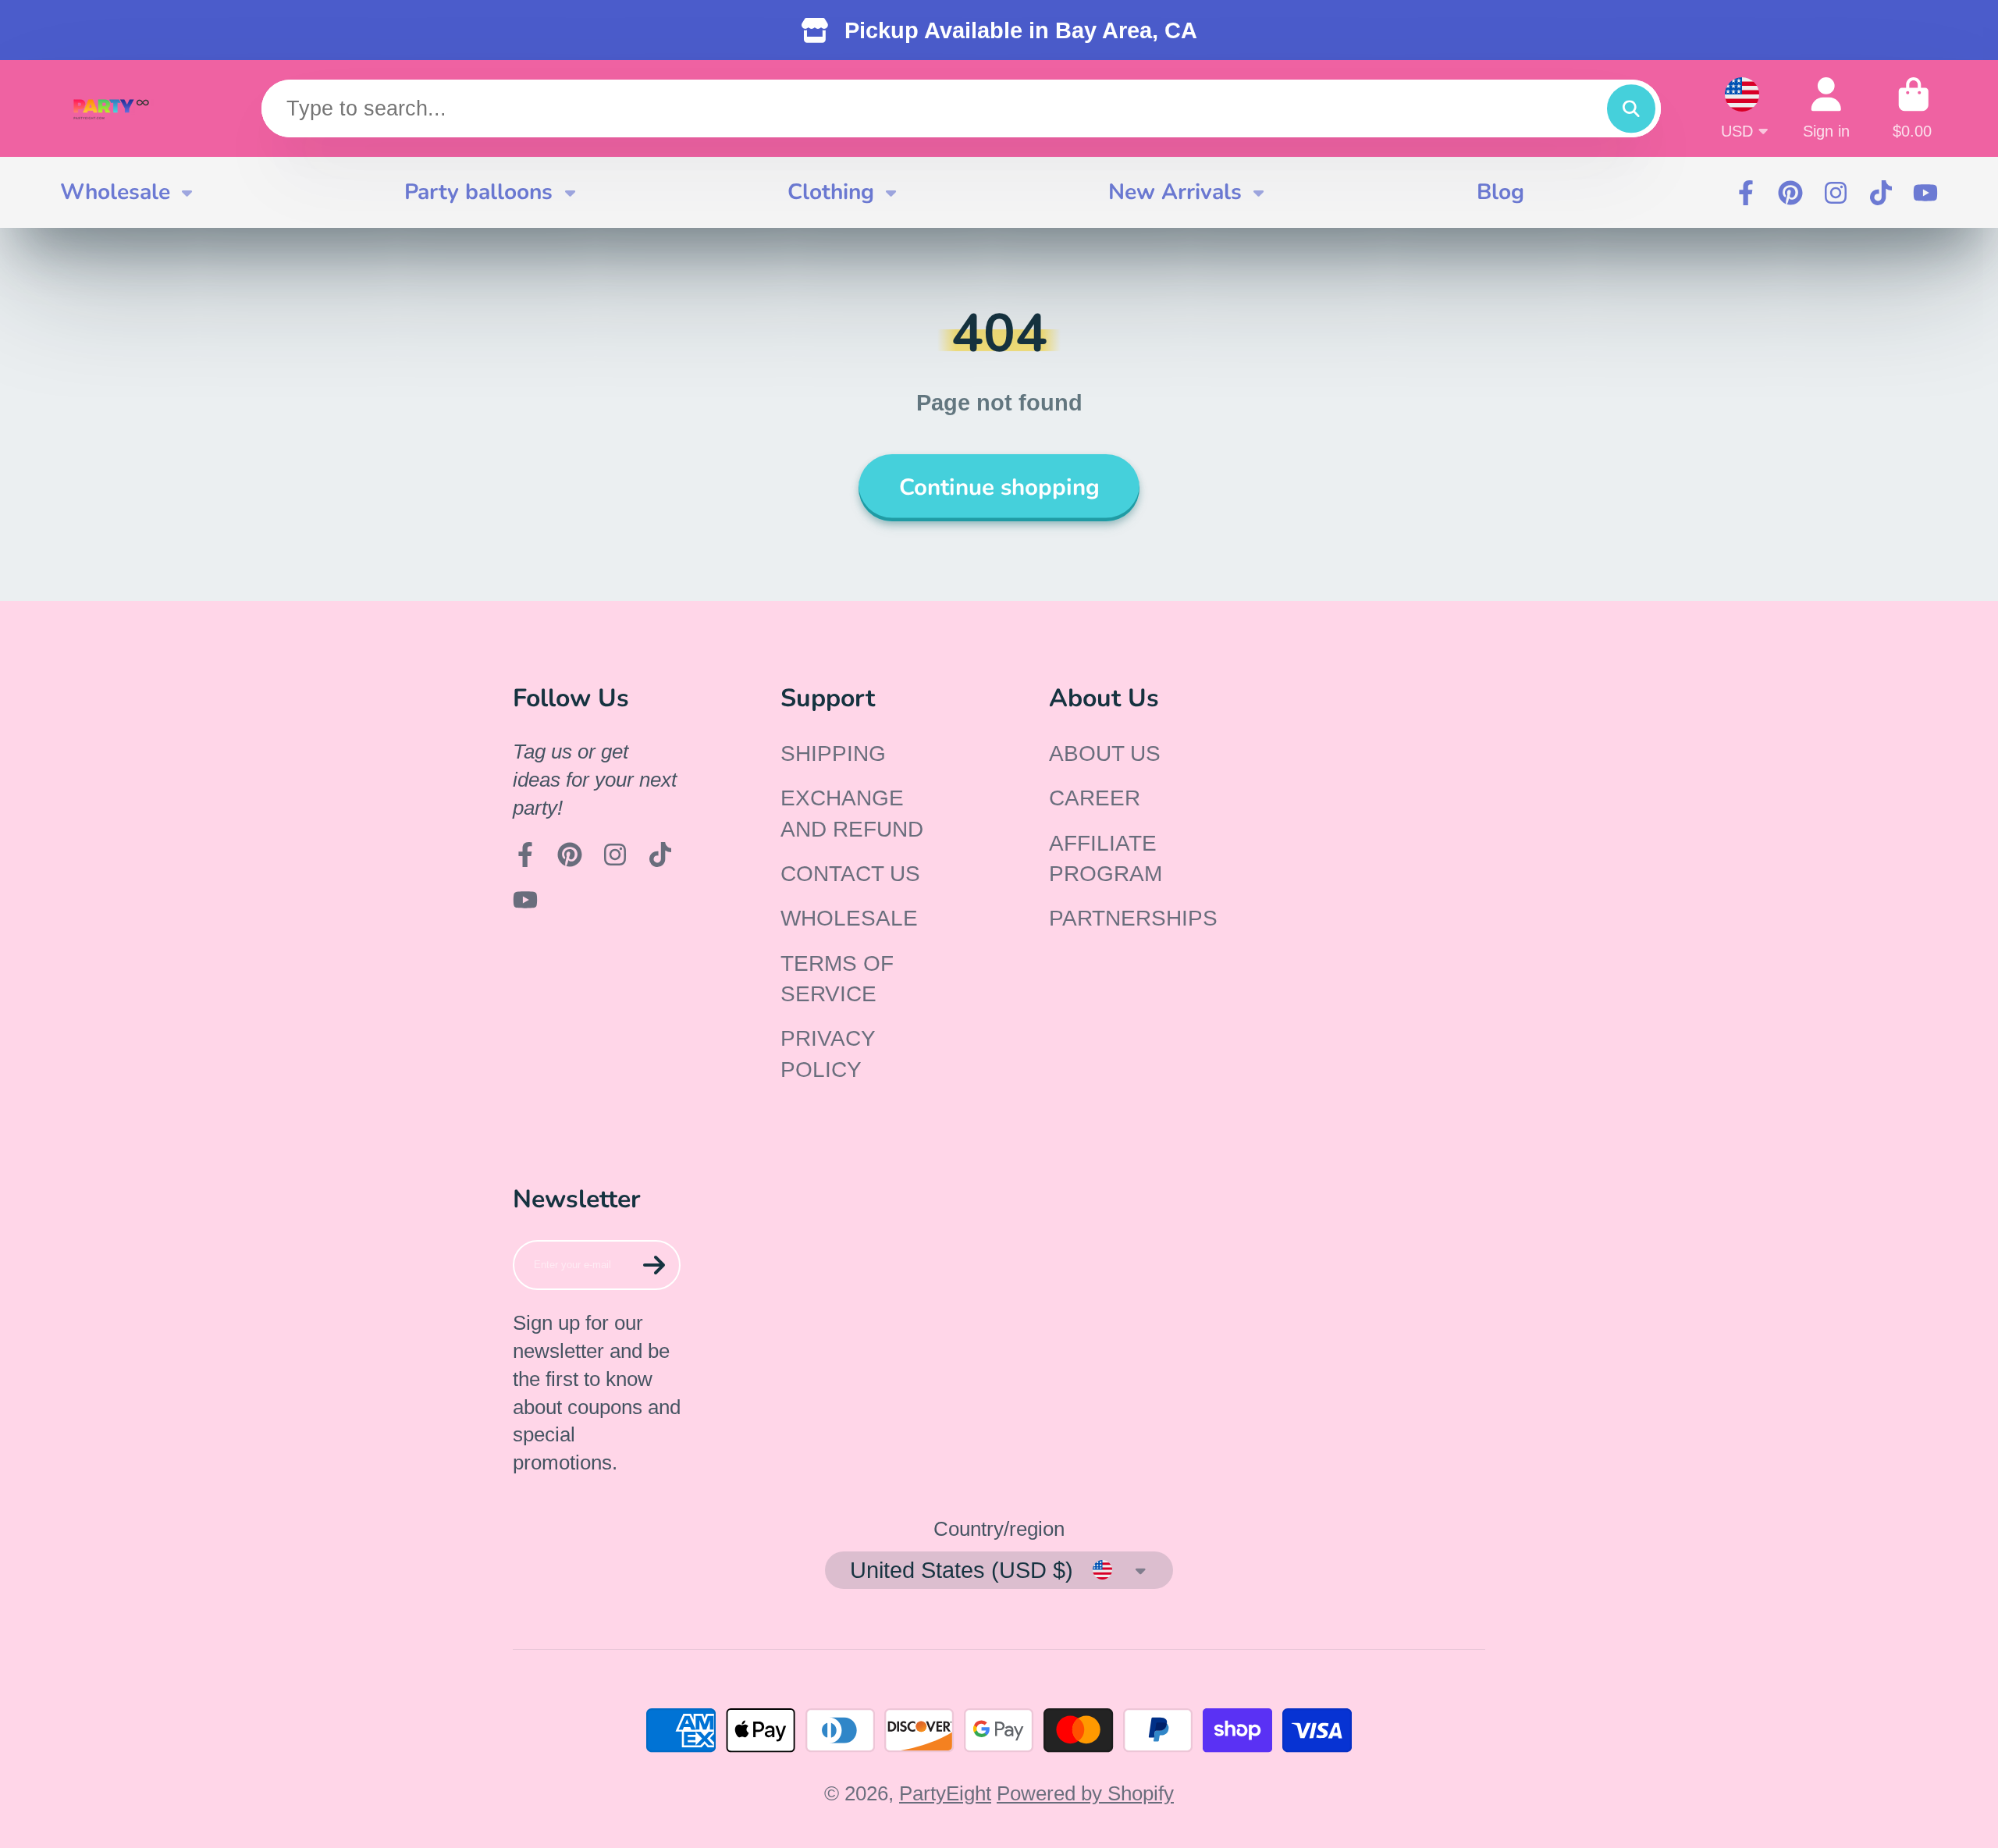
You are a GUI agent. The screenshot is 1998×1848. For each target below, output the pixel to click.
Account (1826, 108)
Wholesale (115, 192)
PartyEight (945, 1793)
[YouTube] (1925, 193)
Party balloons (478, 192)
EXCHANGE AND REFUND (852, 813)
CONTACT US (850, 874)
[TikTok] (1881, 193)
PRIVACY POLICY (828, 1054)
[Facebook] (1746, 193)
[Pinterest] (1790, 193)
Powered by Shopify (1085, 1793)
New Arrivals (1175, 192)
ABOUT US (1105, 753)
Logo (111, 108)
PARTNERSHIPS (1133, 918)
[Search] (1631, 109)
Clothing (831, 192)
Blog (1500, 192)
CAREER (1095, 798)
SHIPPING (833, 753)
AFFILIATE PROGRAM (1106, 858)
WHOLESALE (849, 918)
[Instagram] (1836, 193)
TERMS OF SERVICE (837, 979)
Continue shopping (999, 487)
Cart (1914, 108)
